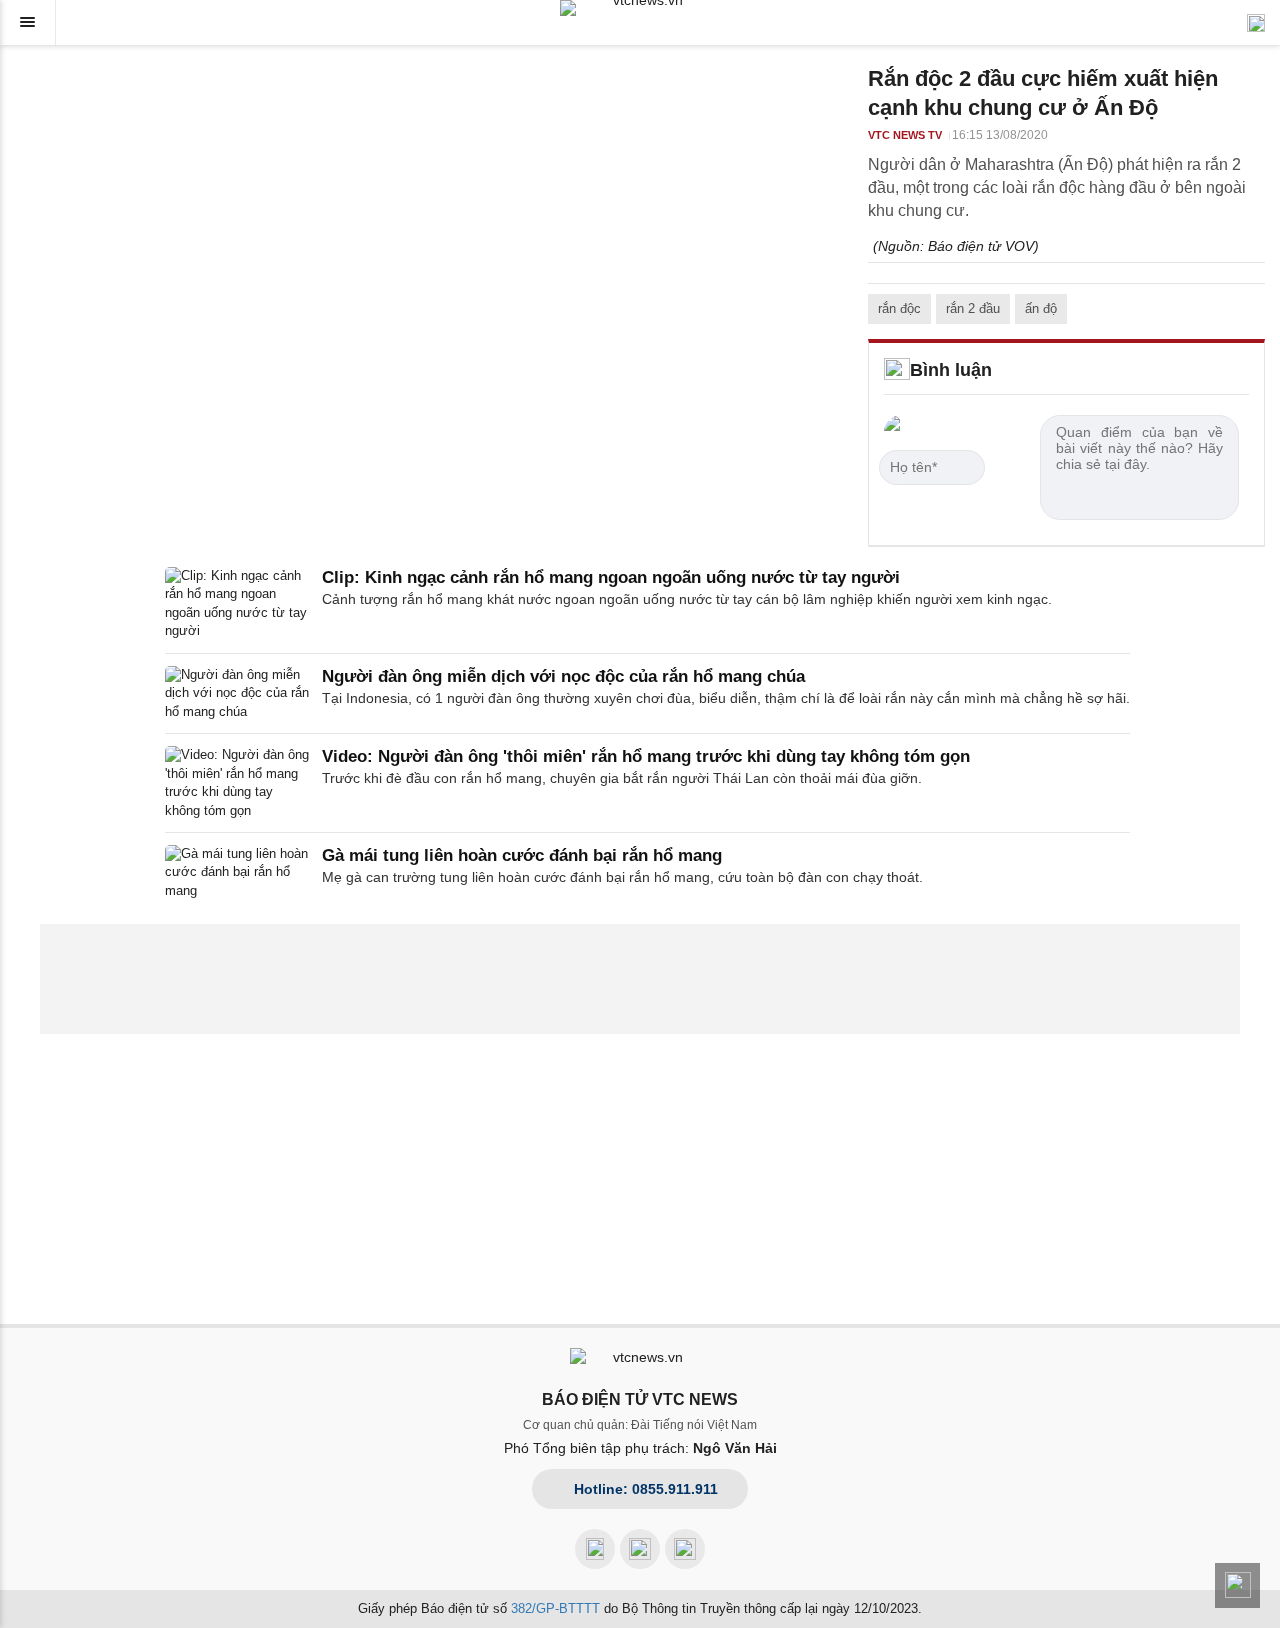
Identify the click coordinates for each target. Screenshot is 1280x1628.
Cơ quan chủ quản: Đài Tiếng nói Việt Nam (640, 1425)
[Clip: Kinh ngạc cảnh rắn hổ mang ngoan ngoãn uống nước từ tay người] (237, 604)
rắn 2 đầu (973, 308)
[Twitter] (685, 1549)
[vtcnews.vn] (640, 8)
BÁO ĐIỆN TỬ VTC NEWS (640, 1399)
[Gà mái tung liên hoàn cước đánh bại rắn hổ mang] (237, 872)
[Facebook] (595, 1549)
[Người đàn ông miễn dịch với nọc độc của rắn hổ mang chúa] (237, 693)
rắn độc (899, 308)
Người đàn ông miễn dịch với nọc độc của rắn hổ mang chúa (563, 676)
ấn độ (1041, 308)
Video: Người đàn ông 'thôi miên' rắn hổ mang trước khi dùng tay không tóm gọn (646, 756)
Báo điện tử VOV (981, 246)
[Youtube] (640, 1549)
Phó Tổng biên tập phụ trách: (640, 1448)
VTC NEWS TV (905, 135)
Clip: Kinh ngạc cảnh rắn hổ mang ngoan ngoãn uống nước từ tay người (611, 577)
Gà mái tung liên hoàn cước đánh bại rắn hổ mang (522, 855)
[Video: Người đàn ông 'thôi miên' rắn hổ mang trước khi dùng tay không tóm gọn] (237, 783)
